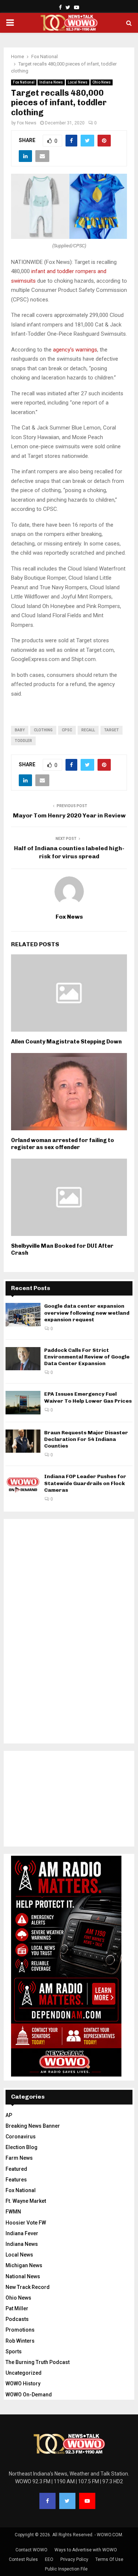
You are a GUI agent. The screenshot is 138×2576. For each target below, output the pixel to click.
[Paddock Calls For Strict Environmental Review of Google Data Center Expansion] (23, 1359)
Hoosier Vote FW (26, 2223)
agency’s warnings (75, 350)
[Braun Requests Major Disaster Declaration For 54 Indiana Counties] (23, 1441)
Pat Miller (17, 2308)
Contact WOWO (31, 2550)
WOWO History (23, 2384)
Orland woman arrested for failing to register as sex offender (63, 1144)
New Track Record (28, 2287)
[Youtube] (87, 2501)
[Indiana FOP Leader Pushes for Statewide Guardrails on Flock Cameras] (23, 1485)
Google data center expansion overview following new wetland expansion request (87, 1313)
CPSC (67, 730)
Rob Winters (20, 2341)
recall (88, 730)
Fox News (27, 123)
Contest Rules (23, 2559)
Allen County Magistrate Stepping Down (66, 1042)
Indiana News (51, 82)
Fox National (24, 82)
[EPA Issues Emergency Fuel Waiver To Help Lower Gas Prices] (23, 1402)
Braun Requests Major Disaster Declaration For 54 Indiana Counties (86, 1439)
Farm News (19, 2158)
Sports (14, 2351)
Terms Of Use (109, 2559)
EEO (49, 2559)
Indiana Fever (22, 2233)
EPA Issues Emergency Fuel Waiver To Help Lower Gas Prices (88, 1397)
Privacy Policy (74, 2559)
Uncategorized (24, 2373)
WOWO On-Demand (29, 2395)
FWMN (13, 2212)
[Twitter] (67, 2501)
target (112, 730)
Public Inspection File (66, 2569)
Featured (16, 2169)
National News (23, 2276)
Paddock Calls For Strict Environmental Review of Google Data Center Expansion (87, 1357)
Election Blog (22, 2147)
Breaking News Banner (33, 2126)
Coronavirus (21, 2137)
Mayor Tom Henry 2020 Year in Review (69, 815)
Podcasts (17, 2319)
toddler (23, 741)
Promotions (20, 2330)
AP (9, 2115)
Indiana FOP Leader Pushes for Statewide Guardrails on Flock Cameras (85, 1483)
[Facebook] (47, 2501)
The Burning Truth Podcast (38, 2362)
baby (20, 730)
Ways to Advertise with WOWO (86, 2550)
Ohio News (102, 82)
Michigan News (24, 2265)
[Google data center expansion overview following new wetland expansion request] (23, 1314)
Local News (78, 82)
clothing (43, 730)
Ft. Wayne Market (26, 2201)
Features (16, 2180)
